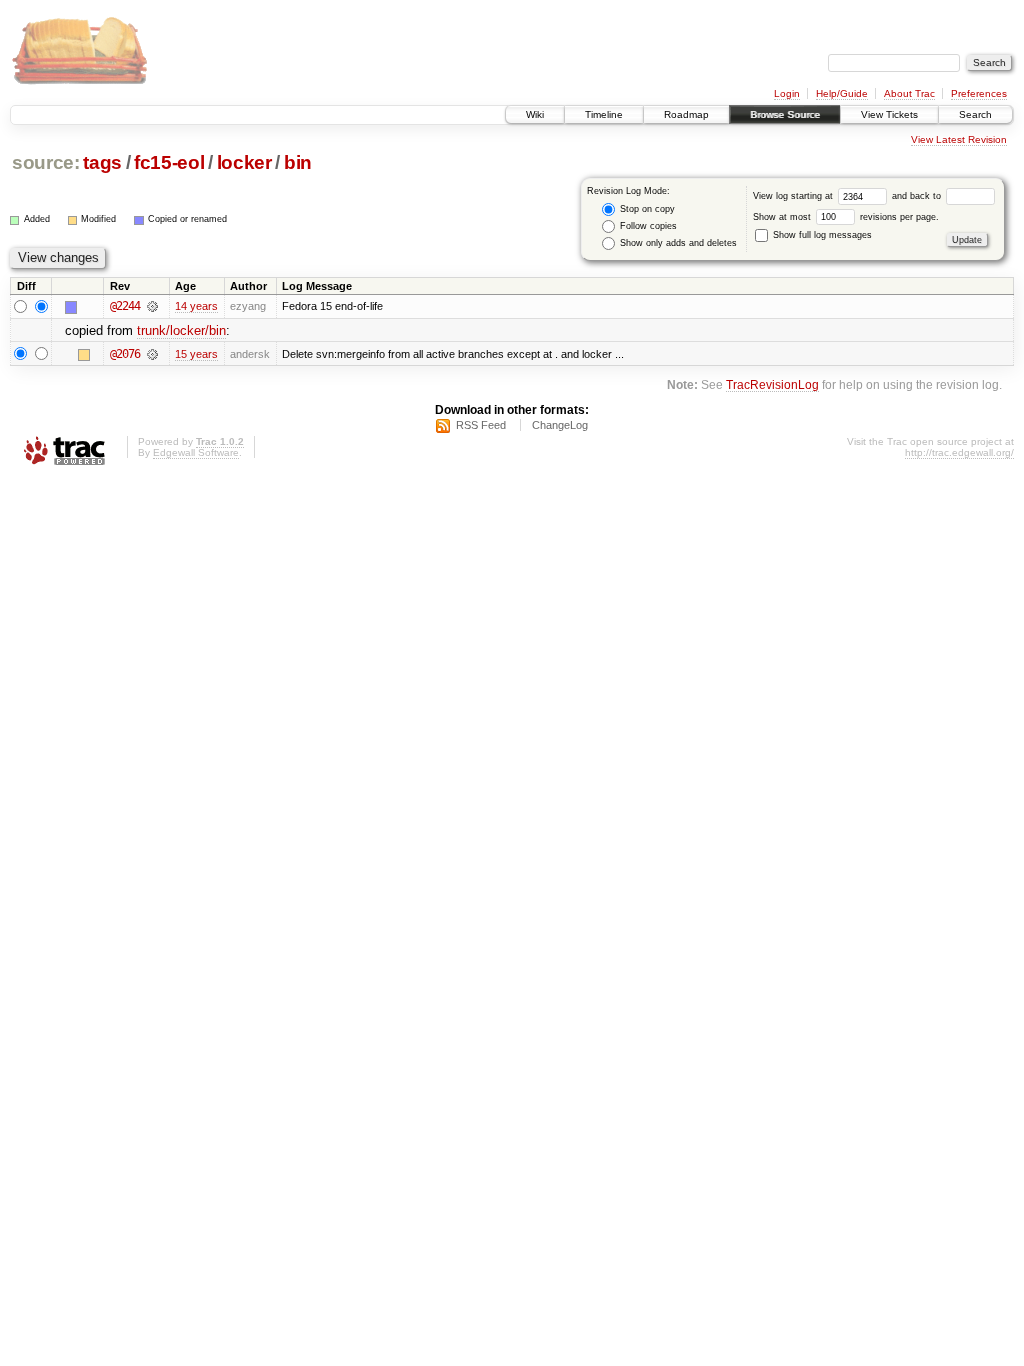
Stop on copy (646, 209)
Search (975, 114)
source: (46, 162)
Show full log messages (821, 235)
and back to (918, 196)
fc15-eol (169, 162)
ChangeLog (560, 425)
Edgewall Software (196, 452)
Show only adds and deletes (677, 243)
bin (298, 162)
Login (787, 93)
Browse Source (785, 114)
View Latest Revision (959, 139)
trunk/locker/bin (181, 330)
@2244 (125, 306)
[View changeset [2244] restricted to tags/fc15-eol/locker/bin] (152, 306)
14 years (196, 306)
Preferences (979, 93)
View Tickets (889, 114)
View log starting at (794, 196)
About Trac (909, 93)
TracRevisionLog (772, 384)
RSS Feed (481, 425)
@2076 (125, 354)
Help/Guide (842, 93)
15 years (196, 354)
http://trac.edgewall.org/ (959, 452)
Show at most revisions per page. (846, 217)
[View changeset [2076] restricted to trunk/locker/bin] (152, 354)
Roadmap (686, 114)
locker (244, 162)
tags (102, 162)
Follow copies (647, 226)
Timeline (604, 114)
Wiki (535, 114)
